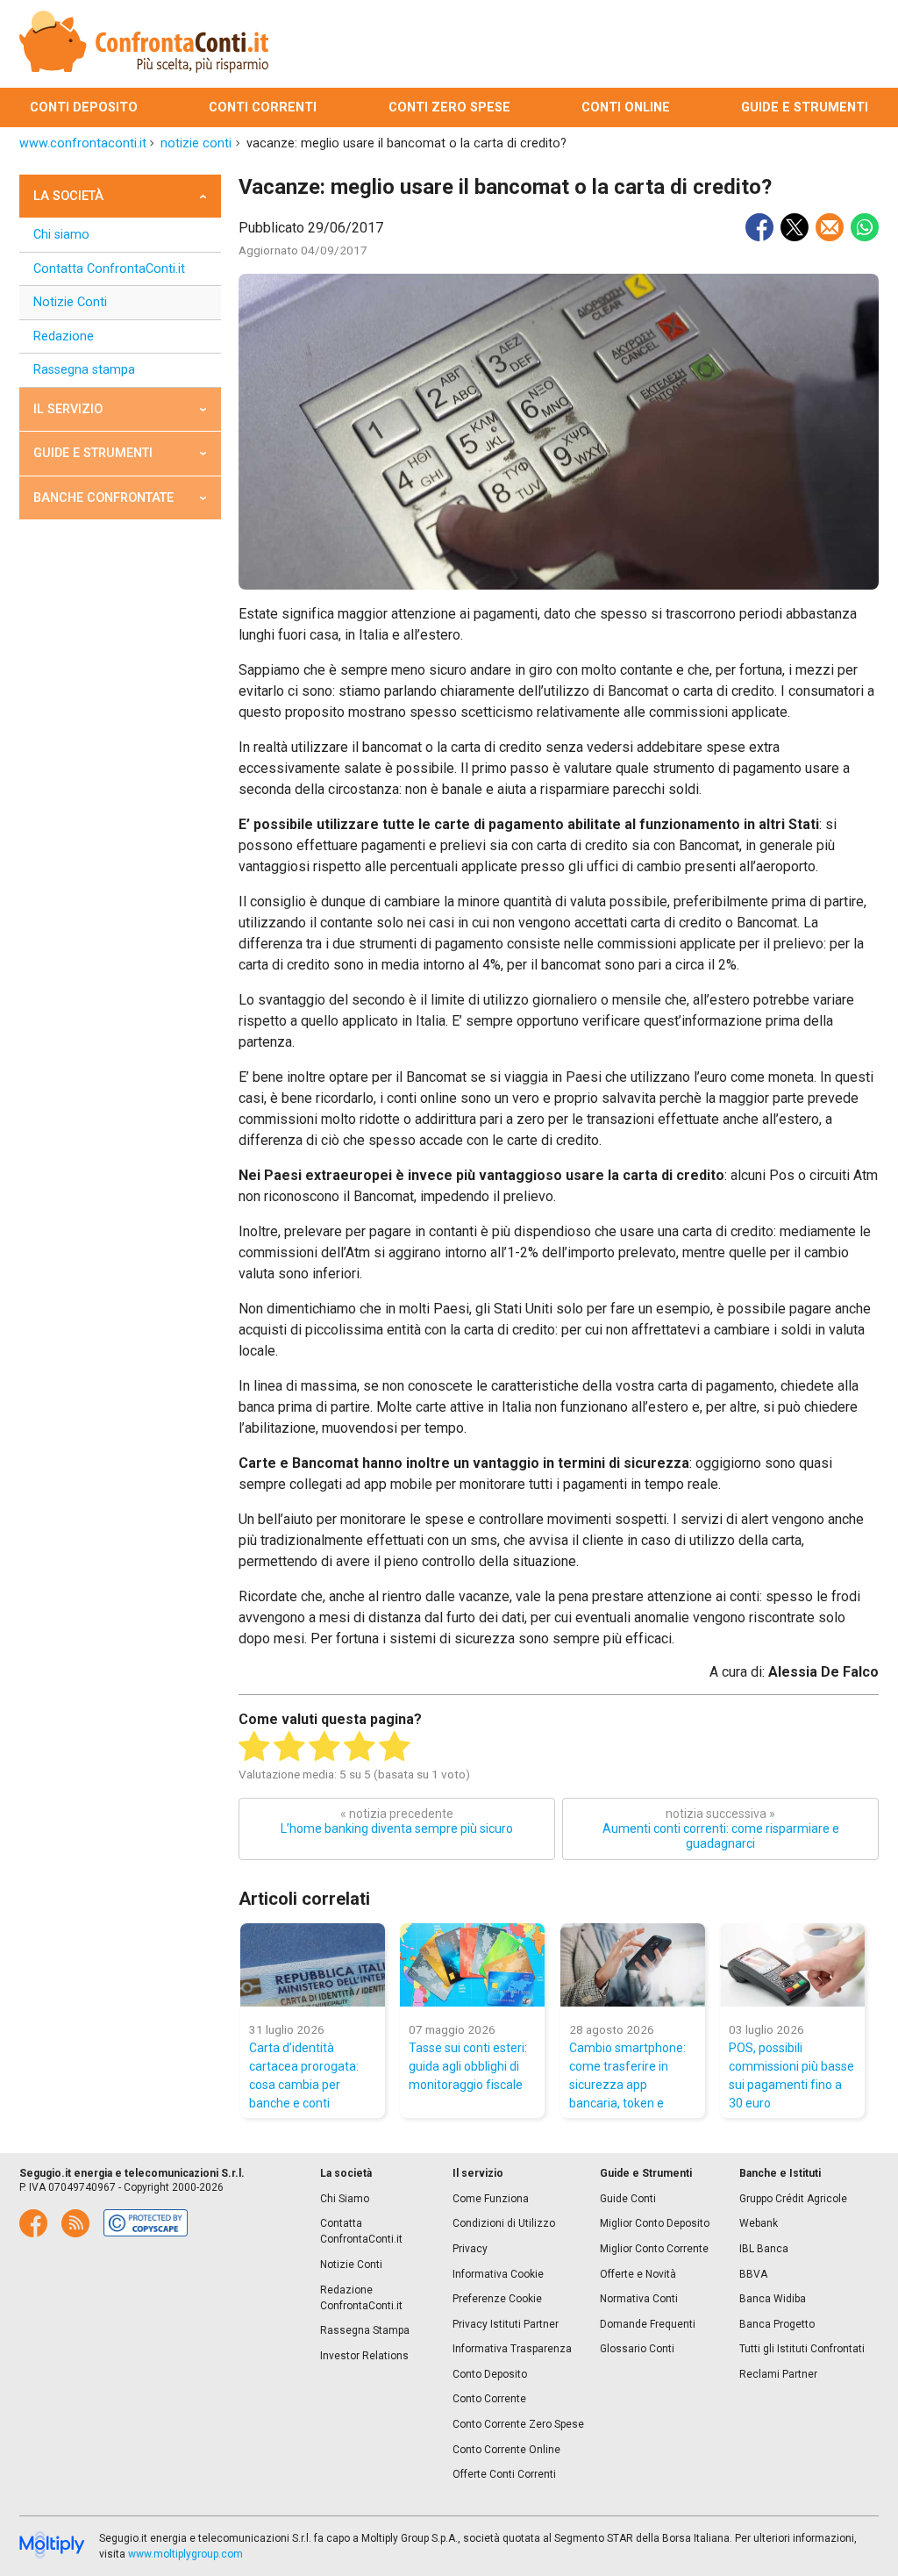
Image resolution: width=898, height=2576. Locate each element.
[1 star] (254, 1747)
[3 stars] (324, 1747)
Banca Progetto (777, 2324)
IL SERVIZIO (68, 409)
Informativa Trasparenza (512, 2349)
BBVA (753, 2274)
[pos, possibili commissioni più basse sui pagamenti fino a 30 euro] (792, 1965)
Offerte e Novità (638, 2274)
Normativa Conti (639, 2299)
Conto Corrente (489, 2399)
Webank (759, 2223)
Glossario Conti (637, 2349)
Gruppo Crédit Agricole (793, 2199)
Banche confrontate (103, 498)
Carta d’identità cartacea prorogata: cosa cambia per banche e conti (304, 2075)
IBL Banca (764, 2249)
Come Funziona (491, 2199)
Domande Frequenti (648, 2324)
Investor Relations (364, 2356)
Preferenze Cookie (497, 2299)
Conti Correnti (263, 107)
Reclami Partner (778, 2374)
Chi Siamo (345, 2199)
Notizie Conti (70, 302)
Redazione (64, 336)
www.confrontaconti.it (83, 143)
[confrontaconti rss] (75, 2223)
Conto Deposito (490, 2374)
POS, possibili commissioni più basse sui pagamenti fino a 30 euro (791, 2075)
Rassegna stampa (84, 370)
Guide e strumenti (805, 107)
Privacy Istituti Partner (506, 2324)
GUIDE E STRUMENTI (93, 453)
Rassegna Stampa (365, 2330)
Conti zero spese (449, 107)
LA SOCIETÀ (68, 196)
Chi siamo (61, 235)
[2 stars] (289, 1747)
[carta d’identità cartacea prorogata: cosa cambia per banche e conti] (313, 1965)
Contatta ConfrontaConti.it (109, 269)
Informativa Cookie (498, 2274)
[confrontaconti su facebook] (33, 2223)
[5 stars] (395, 1747)
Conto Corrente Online (506, 2450)
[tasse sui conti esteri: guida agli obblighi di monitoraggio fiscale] (472, 1965)
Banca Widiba (773, 2299)
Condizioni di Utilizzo (504, 2223)
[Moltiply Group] (52, 2546)
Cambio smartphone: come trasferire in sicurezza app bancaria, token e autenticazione (627, 2075)
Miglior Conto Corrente (654, 2249)
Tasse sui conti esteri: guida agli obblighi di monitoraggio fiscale (468, 2066)
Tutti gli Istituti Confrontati (802, 2349)
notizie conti (196, 143)
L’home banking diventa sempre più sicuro (397, 1821)
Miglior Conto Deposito (655, 2223)
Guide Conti (628, 2199)
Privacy (470, 2249)
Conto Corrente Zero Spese (518, 2424)
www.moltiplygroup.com (185, 2554)
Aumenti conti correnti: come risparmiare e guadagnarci (721, 1828)
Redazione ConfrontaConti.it (361, 2298)
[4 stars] (360, 1747)
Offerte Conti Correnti (504, 2474)
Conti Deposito (84, 107)
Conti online (626, 107)
